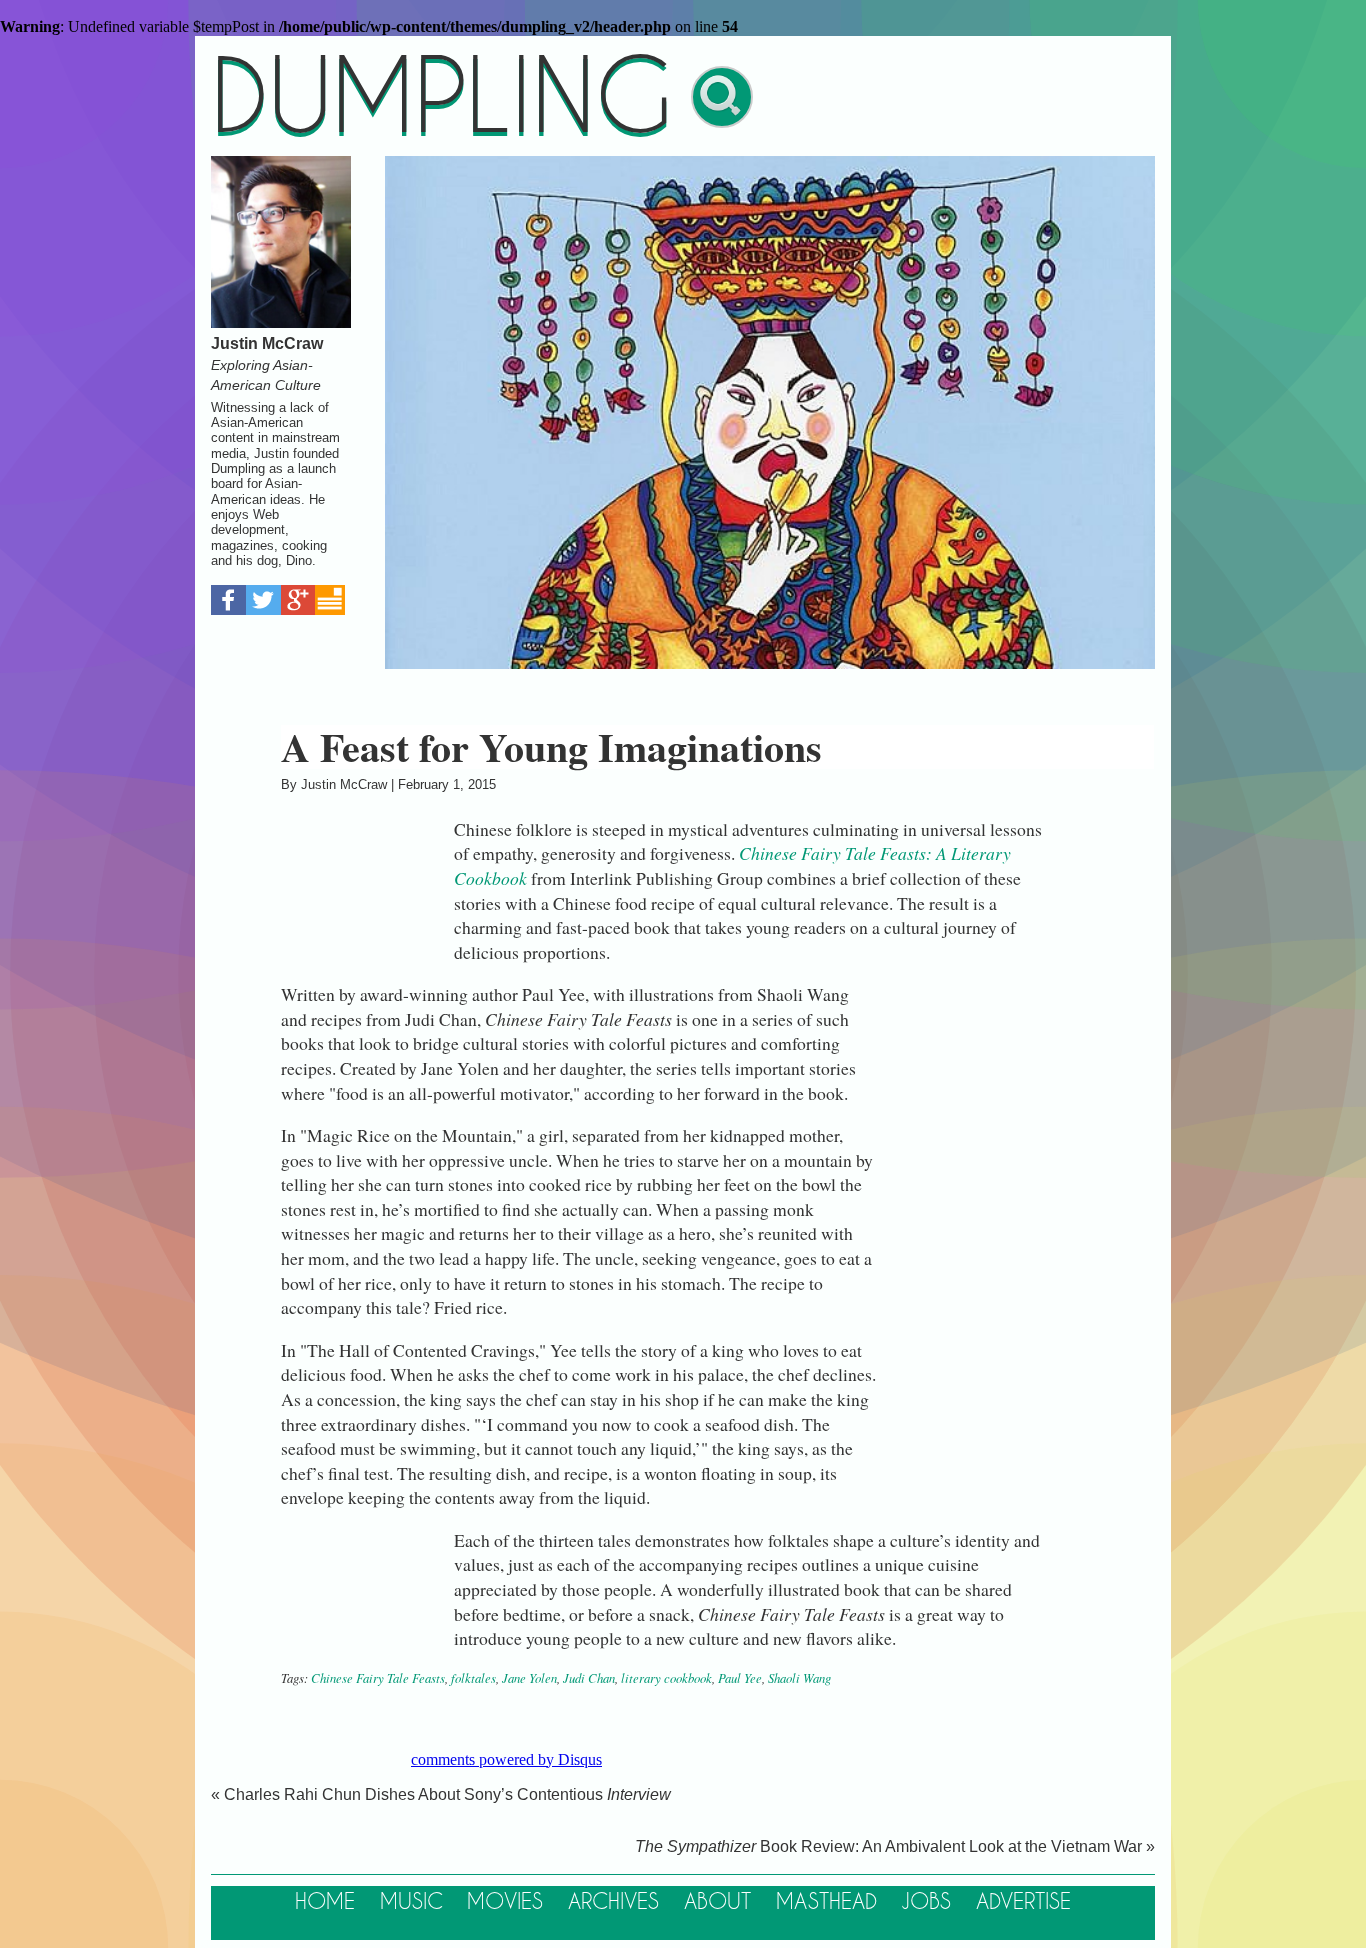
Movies (505, 1902)
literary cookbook (666, 1677)
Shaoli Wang (799, 1677)
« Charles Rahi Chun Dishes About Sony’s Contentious (441, 1794)
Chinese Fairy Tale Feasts (378, 1677)
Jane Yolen (529, 1677)
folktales (473, 1677)
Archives (613, 1902)
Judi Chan (589, 1677)
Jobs (926, 1902)
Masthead (826, 1902)
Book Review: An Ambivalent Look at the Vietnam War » (895, 1846)
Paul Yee (740, 1677)
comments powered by (506, 1759)
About (717, 1902)
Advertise (1023, 1902)
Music (411, 1902)
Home (325, 1902)
